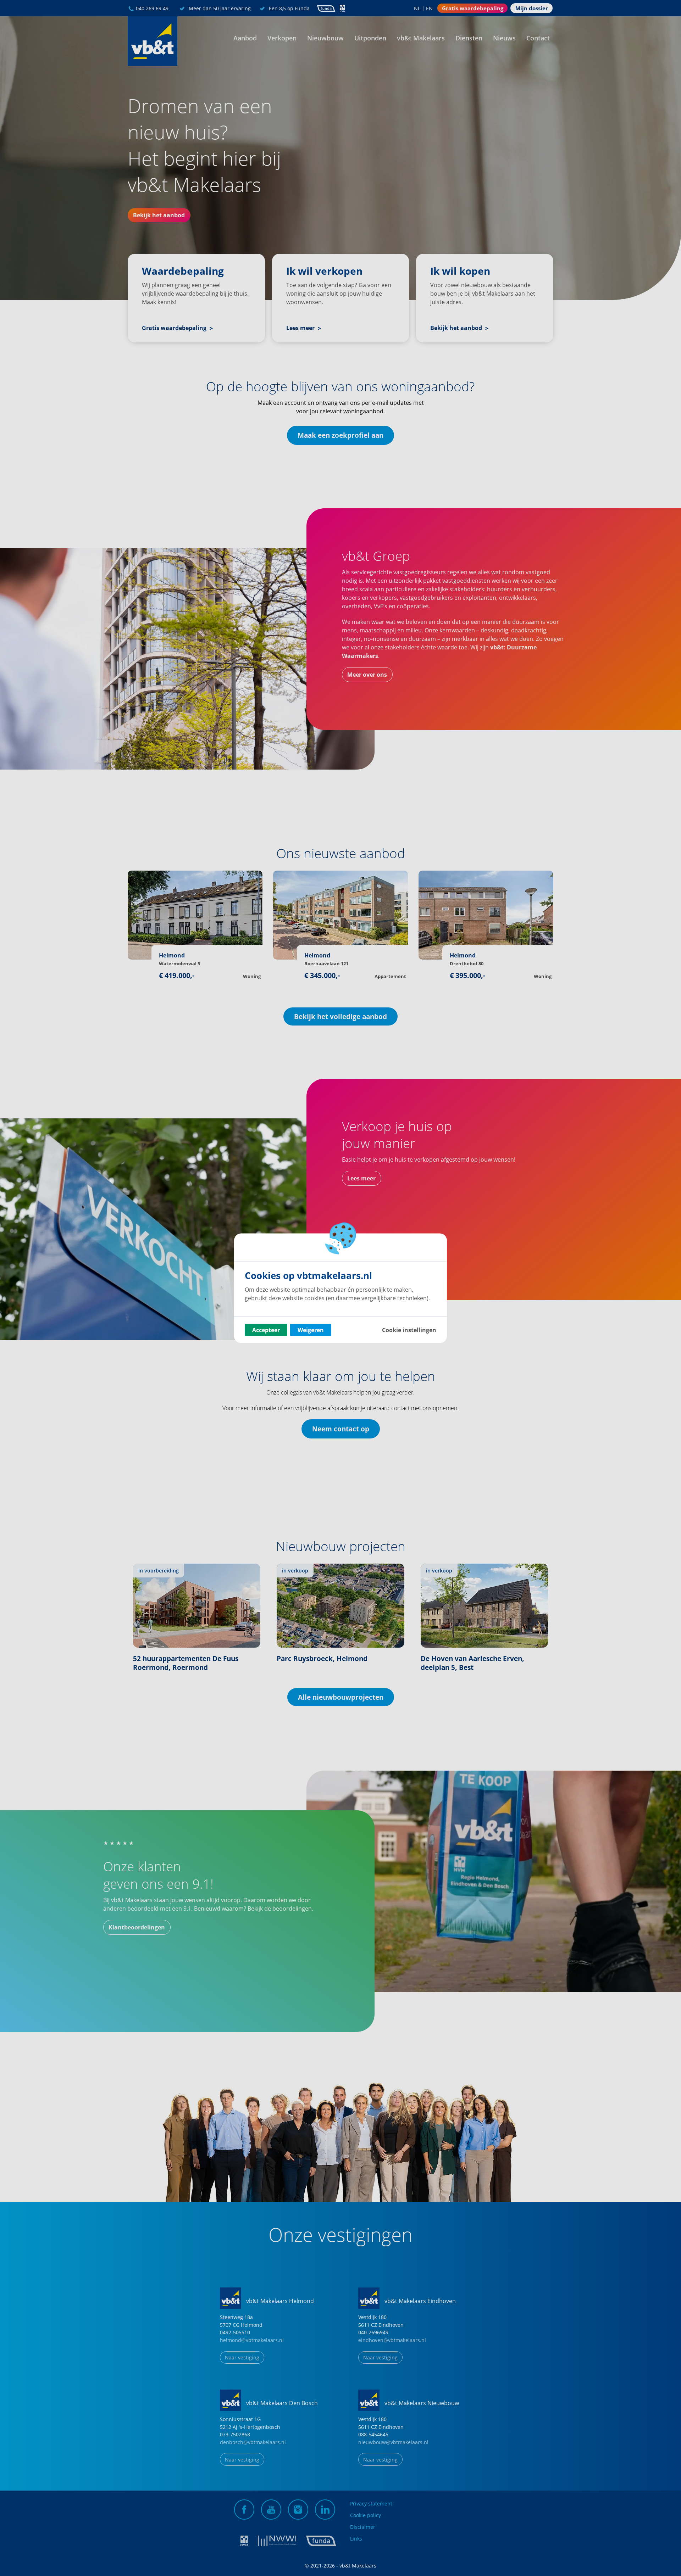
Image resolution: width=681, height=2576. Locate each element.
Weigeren (311, 1330)
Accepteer (266, 1330)
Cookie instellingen (409, 1330)
